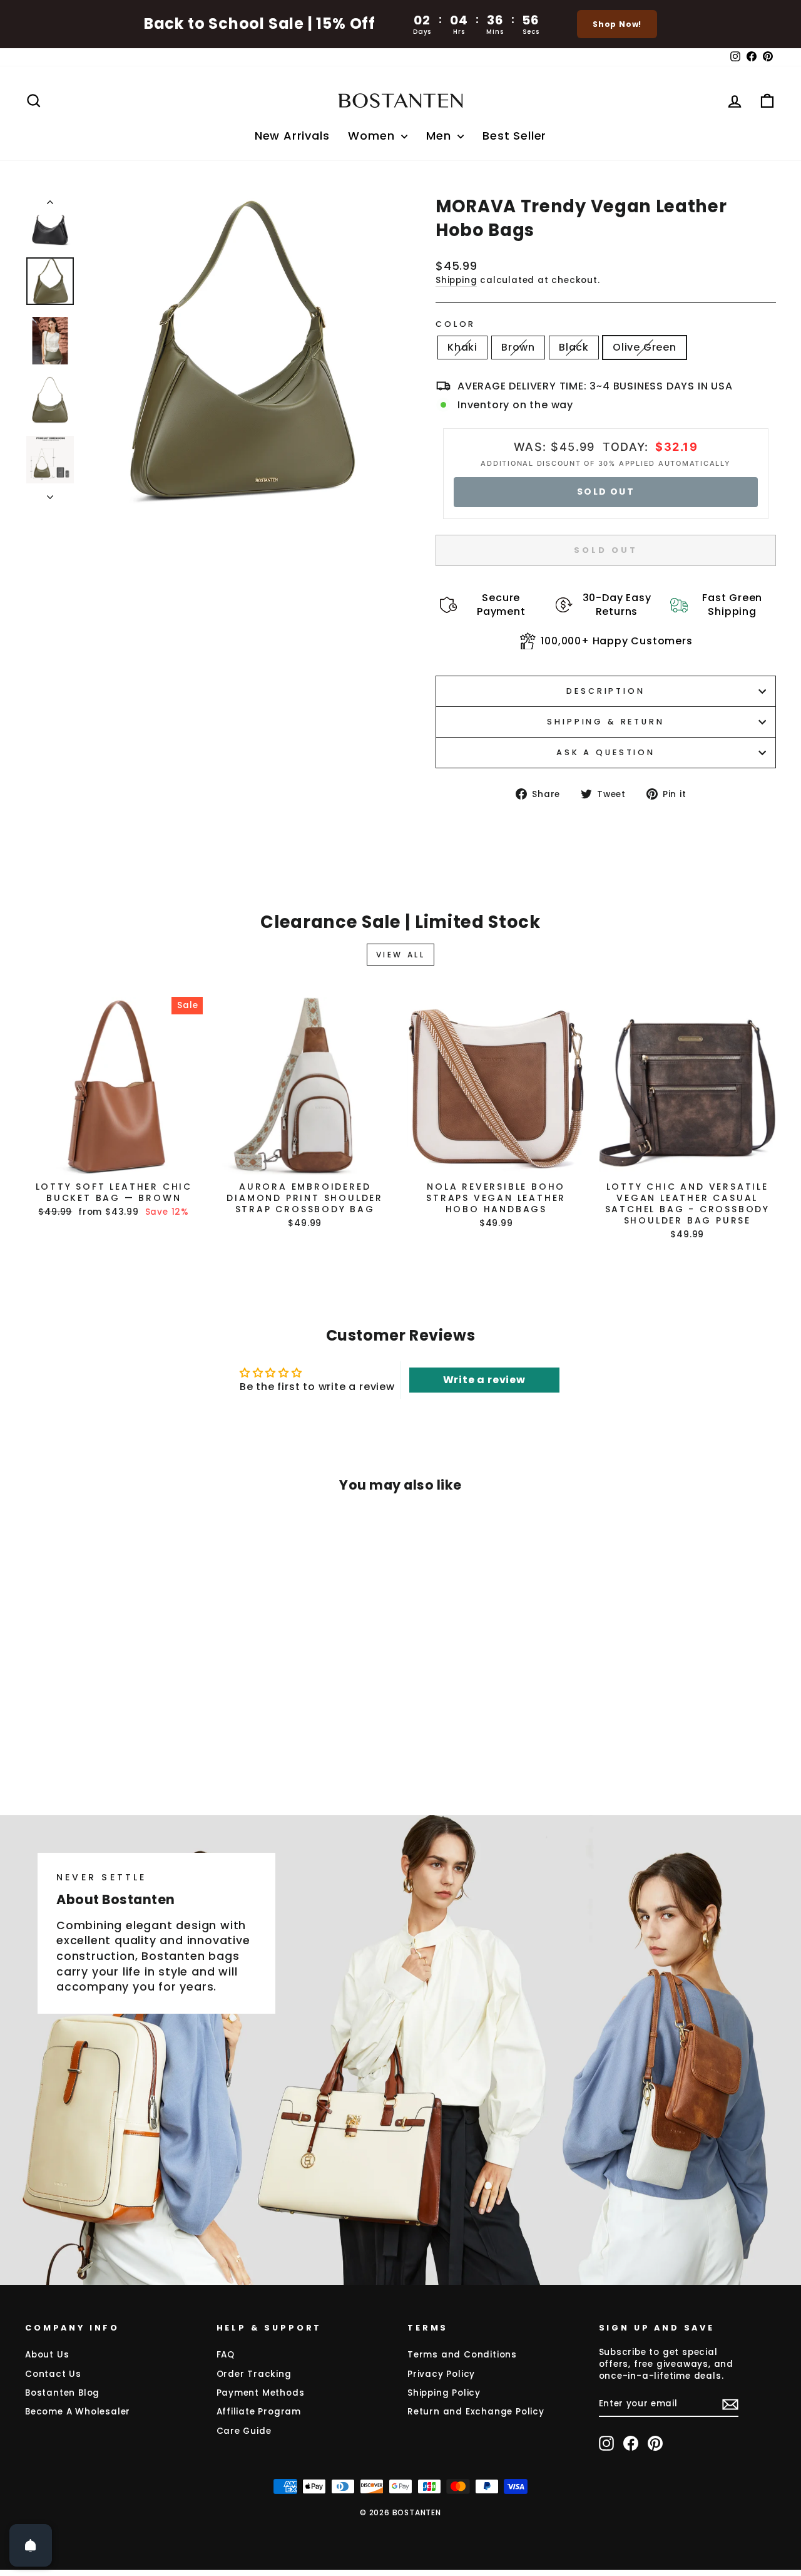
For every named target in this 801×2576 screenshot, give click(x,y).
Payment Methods (261, 2393)
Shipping (456, 280)
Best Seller (514, 136)
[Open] (31, 2545)
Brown (518, 347)
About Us (47, 2355)
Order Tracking (254, 2374)
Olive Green (645, 347)
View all (401, 955)
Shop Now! (617, 24)
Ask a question (606, 752)
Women (373, 136)
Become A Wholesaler (78, 2412)
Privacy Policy (441, 2374)
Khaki (462, 347)
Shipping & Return (605, 722)
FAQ (226, 2355)
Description (605, 691)
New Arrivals (292, 136)
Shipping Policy (444, 2393)
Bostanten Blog (62, 2393)
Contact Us (53, 2374)
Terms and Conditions (462, 2355)
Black (574, 347)
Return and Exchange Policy (476, 2412)
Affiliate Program (259, 2412)
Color (456, 324)
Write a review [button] (484, 1380)
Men (440, 136)
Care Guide (244, 2431)
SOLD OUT (606, 492)
